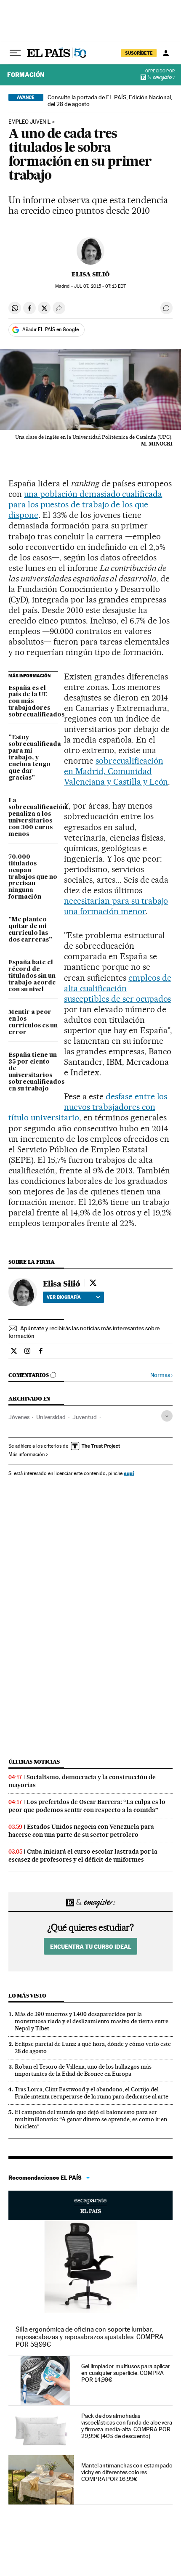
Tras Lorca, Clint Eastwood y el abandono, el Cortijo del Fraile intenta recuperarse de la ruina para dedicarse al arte (92, 2093)
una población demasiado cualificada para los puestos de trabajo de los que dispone (85, 504)
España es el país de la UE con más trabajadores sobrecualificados (33, 702)
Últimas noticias (34, 1762)
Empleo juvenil (29, 122)
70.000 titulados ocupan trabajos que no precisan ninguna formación (33, 877)
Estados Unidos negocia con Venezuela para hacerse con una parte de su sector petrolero (81, 1831)
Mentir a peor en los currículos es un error (33, 1022)
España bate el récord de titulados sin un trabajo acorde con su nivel (32, 976)
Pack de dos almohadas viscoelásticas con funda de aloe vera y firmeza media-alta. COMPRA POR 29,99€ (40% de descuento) (127, 2426)
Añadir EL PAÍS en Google (51, 329)
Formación (26, 75)
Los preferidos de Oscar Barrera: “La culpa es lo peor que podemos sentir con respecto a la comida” (87, 1806)
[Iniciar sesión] (166, 53)
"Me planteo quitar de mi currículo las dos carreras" (30, 930)
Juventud (85, 1417)
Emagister (161, 78)
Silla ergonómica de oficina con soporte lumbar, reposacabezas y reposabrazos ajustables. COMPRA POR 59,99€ (89, 2337)
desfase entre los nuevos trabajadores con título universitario (88, 1107)
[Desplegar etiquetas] (167, 1416)
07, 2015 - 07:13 (100, 286)
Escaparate (90, 2205)
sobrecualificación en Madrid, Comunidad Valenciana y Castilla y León (116, 771)
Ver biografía (64, 1297)
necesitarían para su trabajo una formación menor (116, 906)
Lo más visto (27, 1996)
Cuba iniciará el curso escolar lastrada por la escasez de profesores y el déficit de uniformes (83, 1856)
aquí (129, 1473)
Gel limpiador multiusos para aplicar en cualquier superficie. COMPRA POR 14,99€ (126, 2373)
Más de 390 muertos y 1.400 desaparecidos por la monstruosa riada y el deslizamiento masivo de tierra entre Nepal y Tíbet (92, 2021)
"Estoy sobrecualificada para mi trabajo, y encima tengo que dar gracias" (33, 758)
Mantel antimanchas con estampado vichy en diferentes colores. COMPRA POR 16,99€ (127, 2472)
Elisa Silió (90, 274)
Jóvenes (19, 1417)
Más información (27, 1454)
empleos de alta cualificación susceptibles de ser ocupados (117, 988)
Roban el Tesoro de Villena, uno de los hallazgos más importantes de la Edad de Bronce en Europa (83, 2070)
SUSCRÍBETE (139, 53)
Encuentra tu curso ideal (91, 1946)
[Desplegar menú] (15, 53)
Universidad (51, 1417)
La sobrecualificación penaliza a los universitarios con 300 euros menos (33, 817)
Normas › (161, 1375)
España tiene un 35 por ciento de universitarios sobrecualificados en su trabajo (33, 1072)
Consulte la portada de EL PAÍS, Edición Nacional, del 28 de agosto (110, 101)
